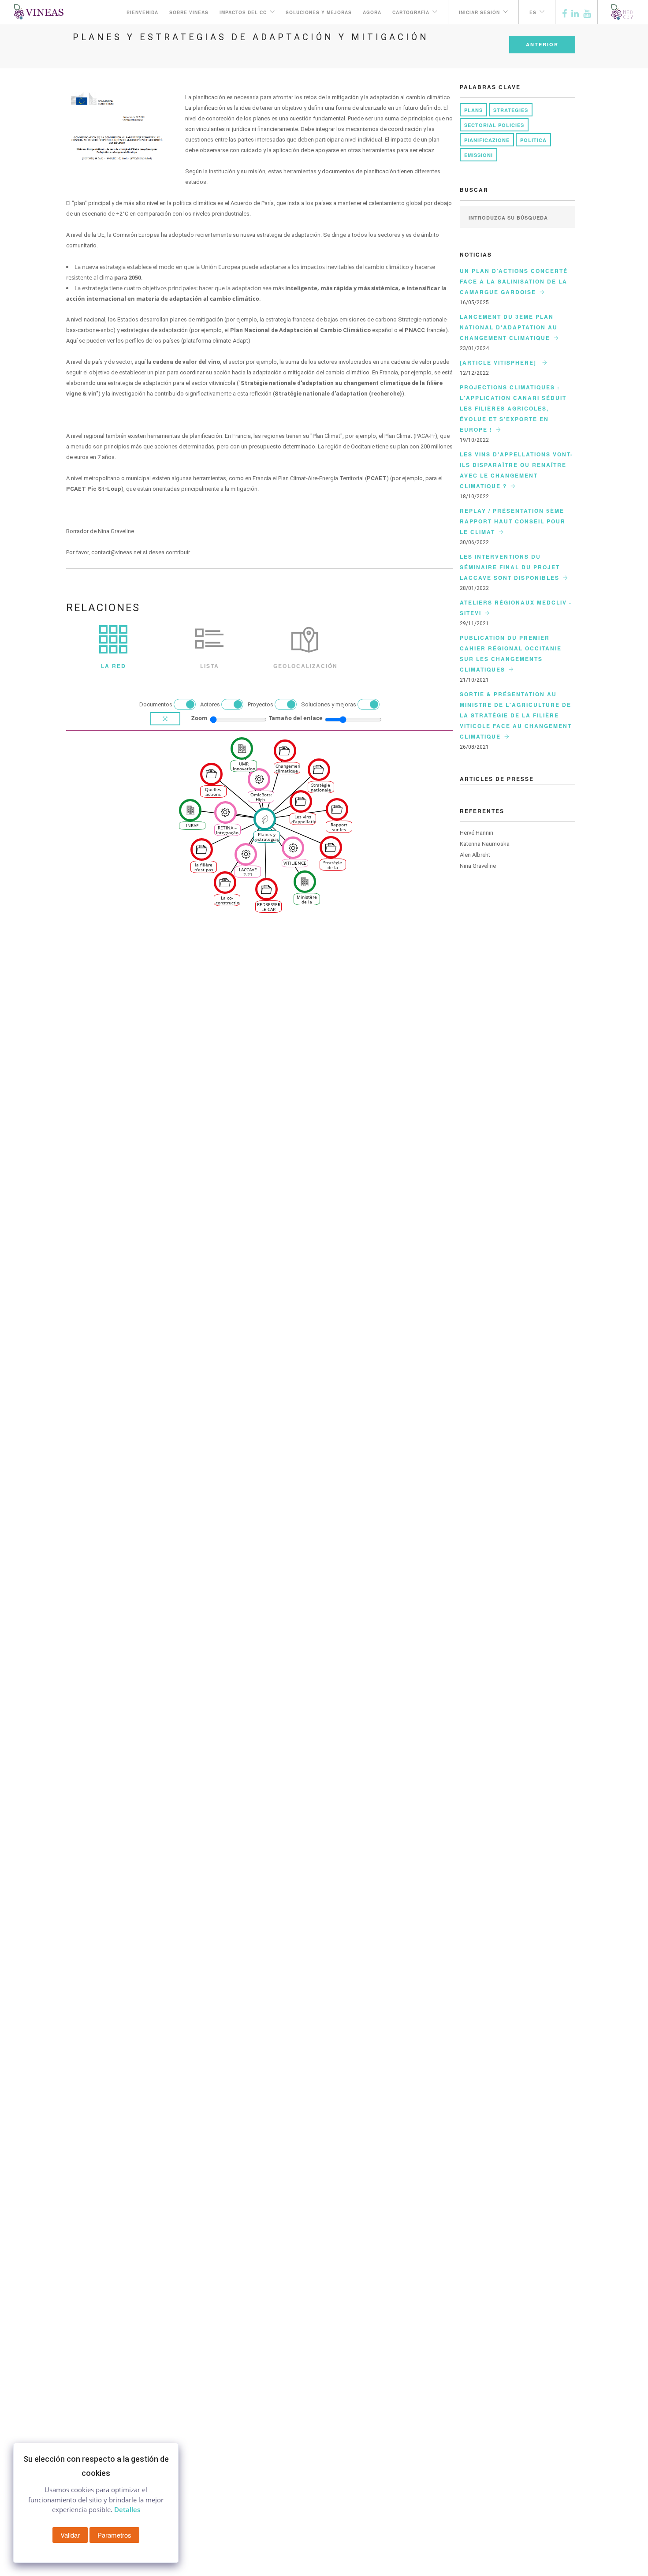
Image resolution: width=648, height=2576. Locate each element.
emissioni (479, 155)
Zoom (199, 718)
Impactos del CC (243, 12)
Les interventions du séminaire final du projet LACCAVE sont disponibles (510, 567)
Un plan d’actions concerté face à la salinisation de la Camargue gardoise (514, 281)
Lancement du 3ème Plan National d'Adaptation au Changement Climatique (509, 327)
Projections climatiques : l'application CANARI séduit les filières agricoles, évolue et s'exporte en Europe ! (513, 408)
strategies (511, 110)
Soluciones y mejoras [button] (319, 12)
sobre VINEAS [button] (189, 12)
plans (473, 110)
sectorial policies (494, 125)
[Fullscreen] (165, 719)
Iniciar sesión (479, 12)
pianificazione (487, 140)
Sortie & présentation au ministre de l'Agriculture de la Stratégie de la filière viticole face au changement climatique (516, 715)
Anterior (542, 44)
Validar (70, 2535)
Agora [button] (372, 12)
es (533, 12)
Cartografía (411, 12)
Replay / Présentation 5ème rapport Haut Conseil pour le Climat (513, 521)
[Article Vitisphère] (499, 362)
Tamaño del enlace (296, 718)
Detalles (127, 2509)
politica (533, 140)
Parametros (114, 2535)
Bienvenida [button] (142, 12)
